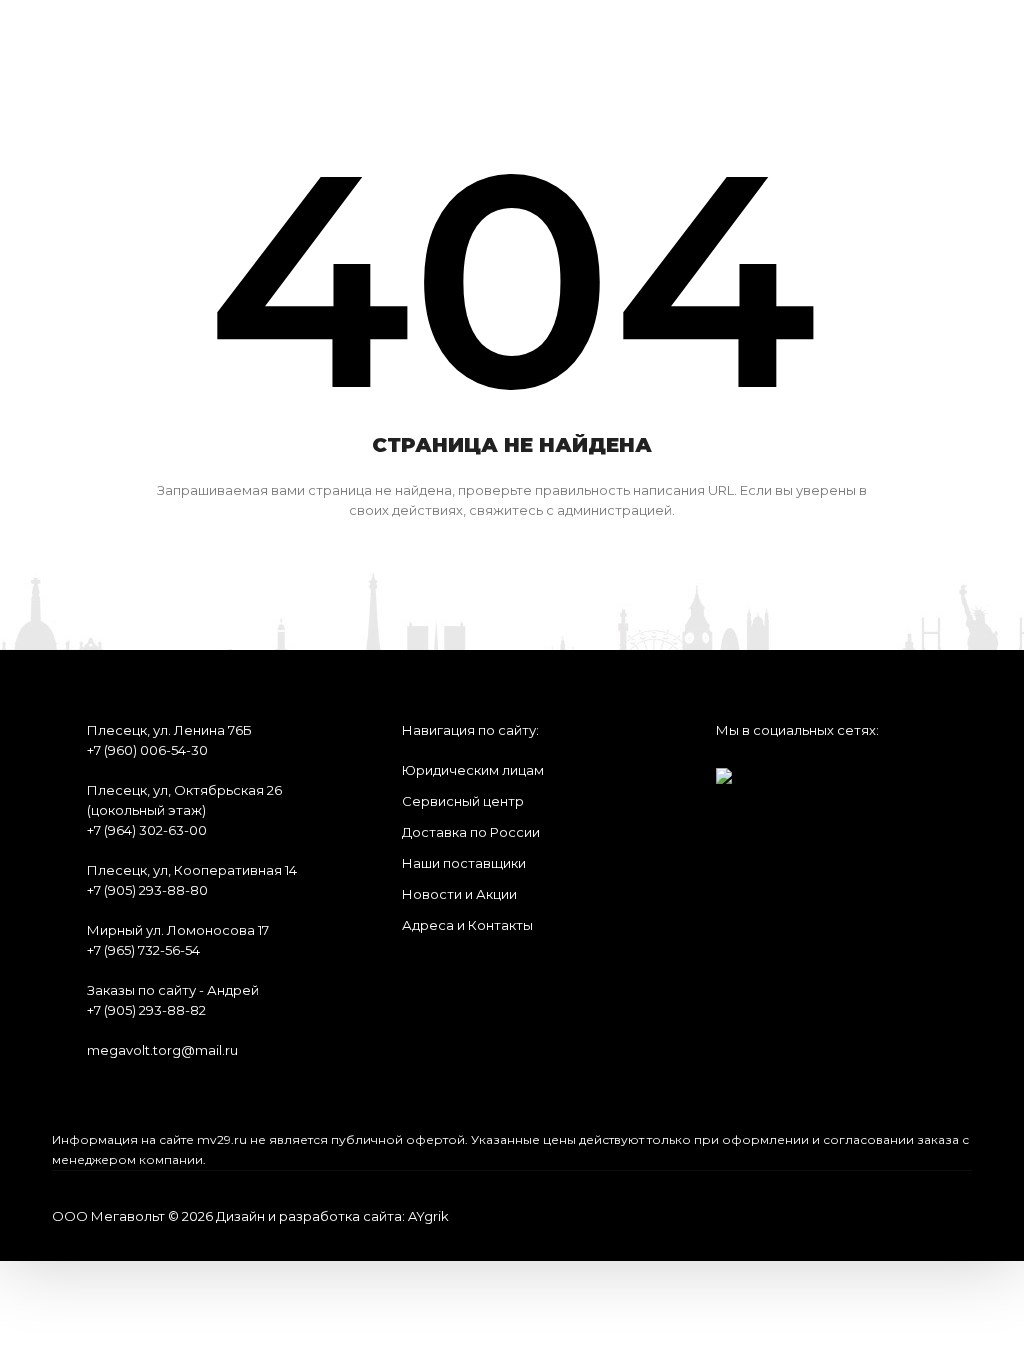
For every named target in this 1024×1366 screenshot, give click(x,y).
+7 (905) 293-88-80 (147, 890)
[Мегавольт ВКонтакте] (724, 769)
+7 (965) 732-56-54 (143, 950)
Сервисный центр (463, 801)
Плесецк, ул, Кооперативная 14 (192, 870)
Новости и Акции (459, 894)
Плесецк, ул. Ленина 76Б (169, 730)
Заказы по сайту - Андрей (173, 990)
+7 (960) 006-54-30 (147, 750)
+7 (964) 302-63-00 (147, 830)
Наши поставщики (464, 863)
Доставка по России (471, 832)
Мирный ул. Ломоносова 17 (178, 930)
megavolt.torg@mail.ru (162, 1050)
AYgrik (428, 1216)
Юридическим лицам (473, 770)
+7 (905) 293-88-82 (146, 1010)
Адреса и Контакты (467, 925)
